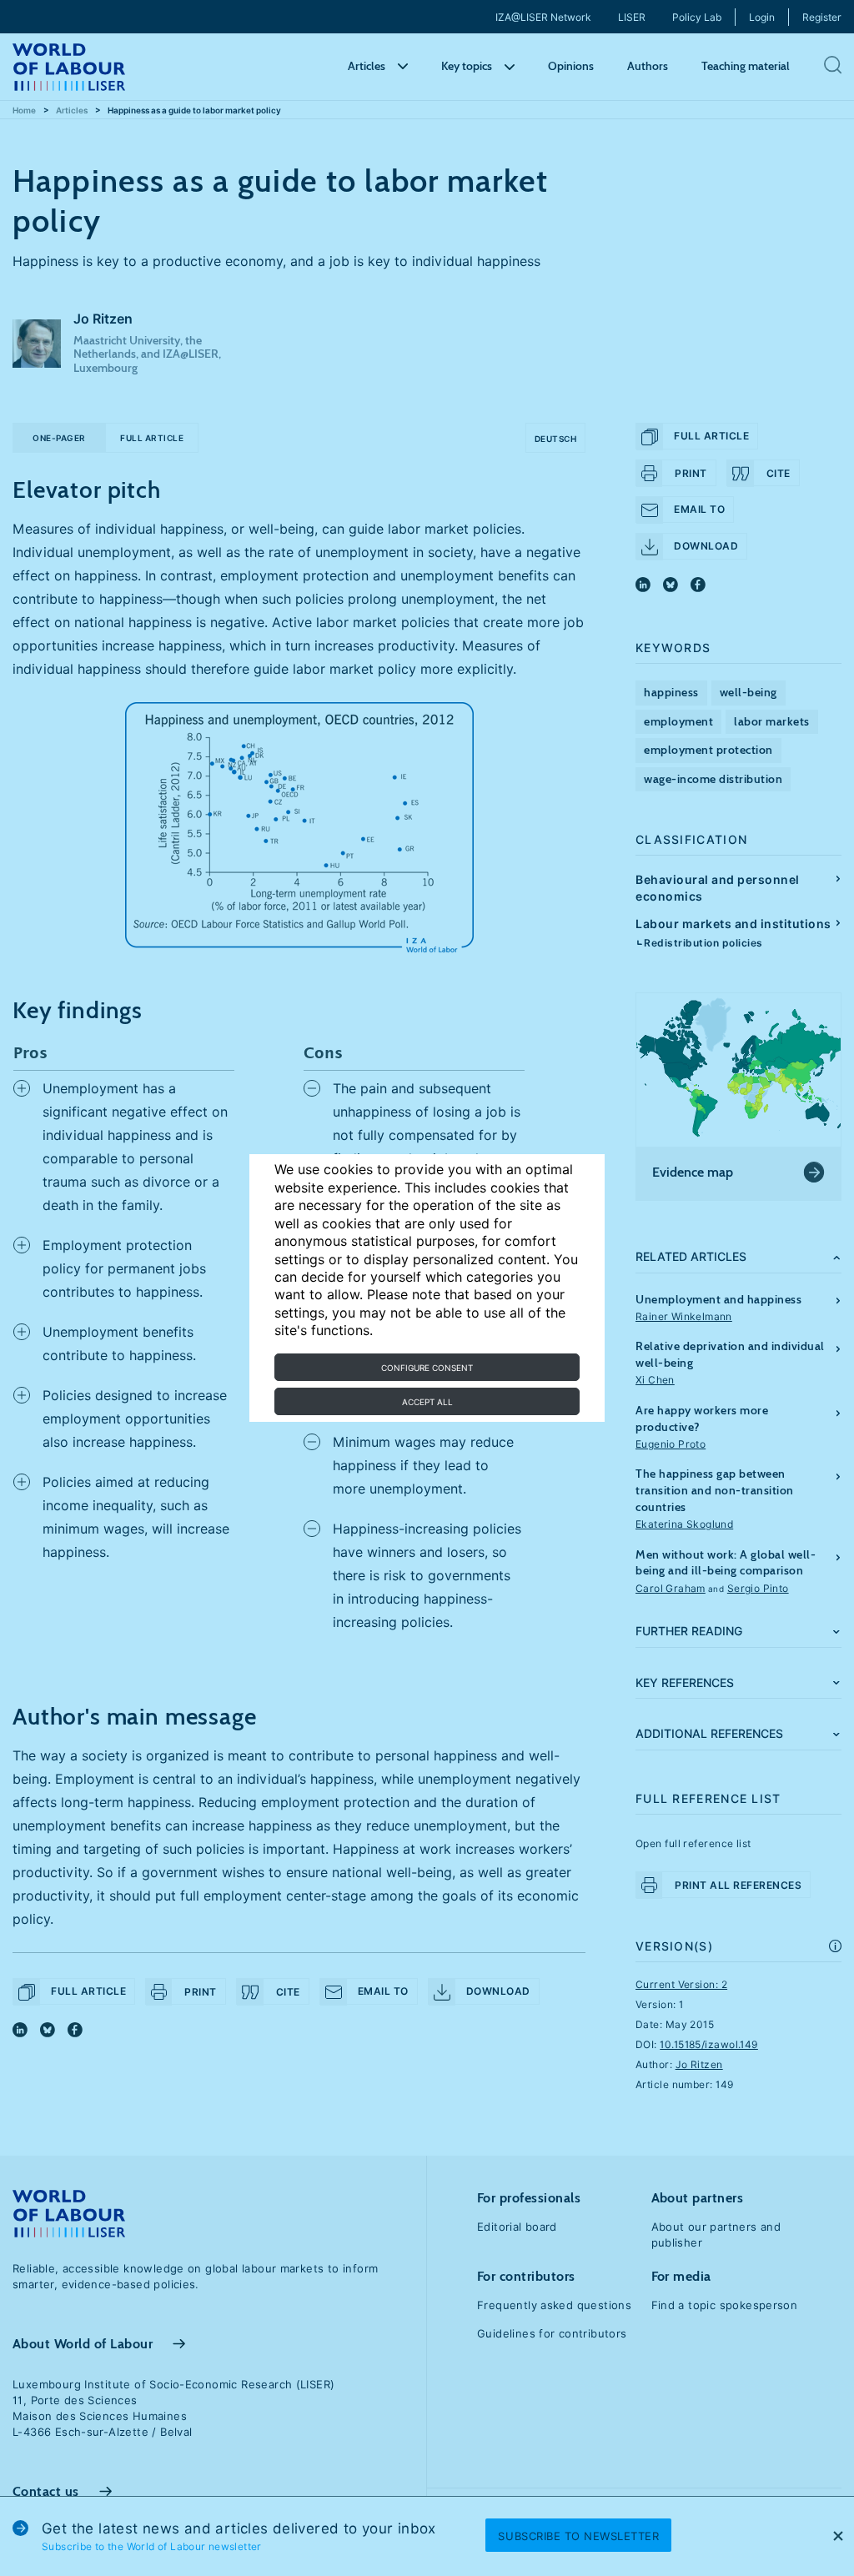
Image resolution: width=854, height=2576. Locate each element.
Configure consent (427, 1368)
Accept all (427, 1402)
